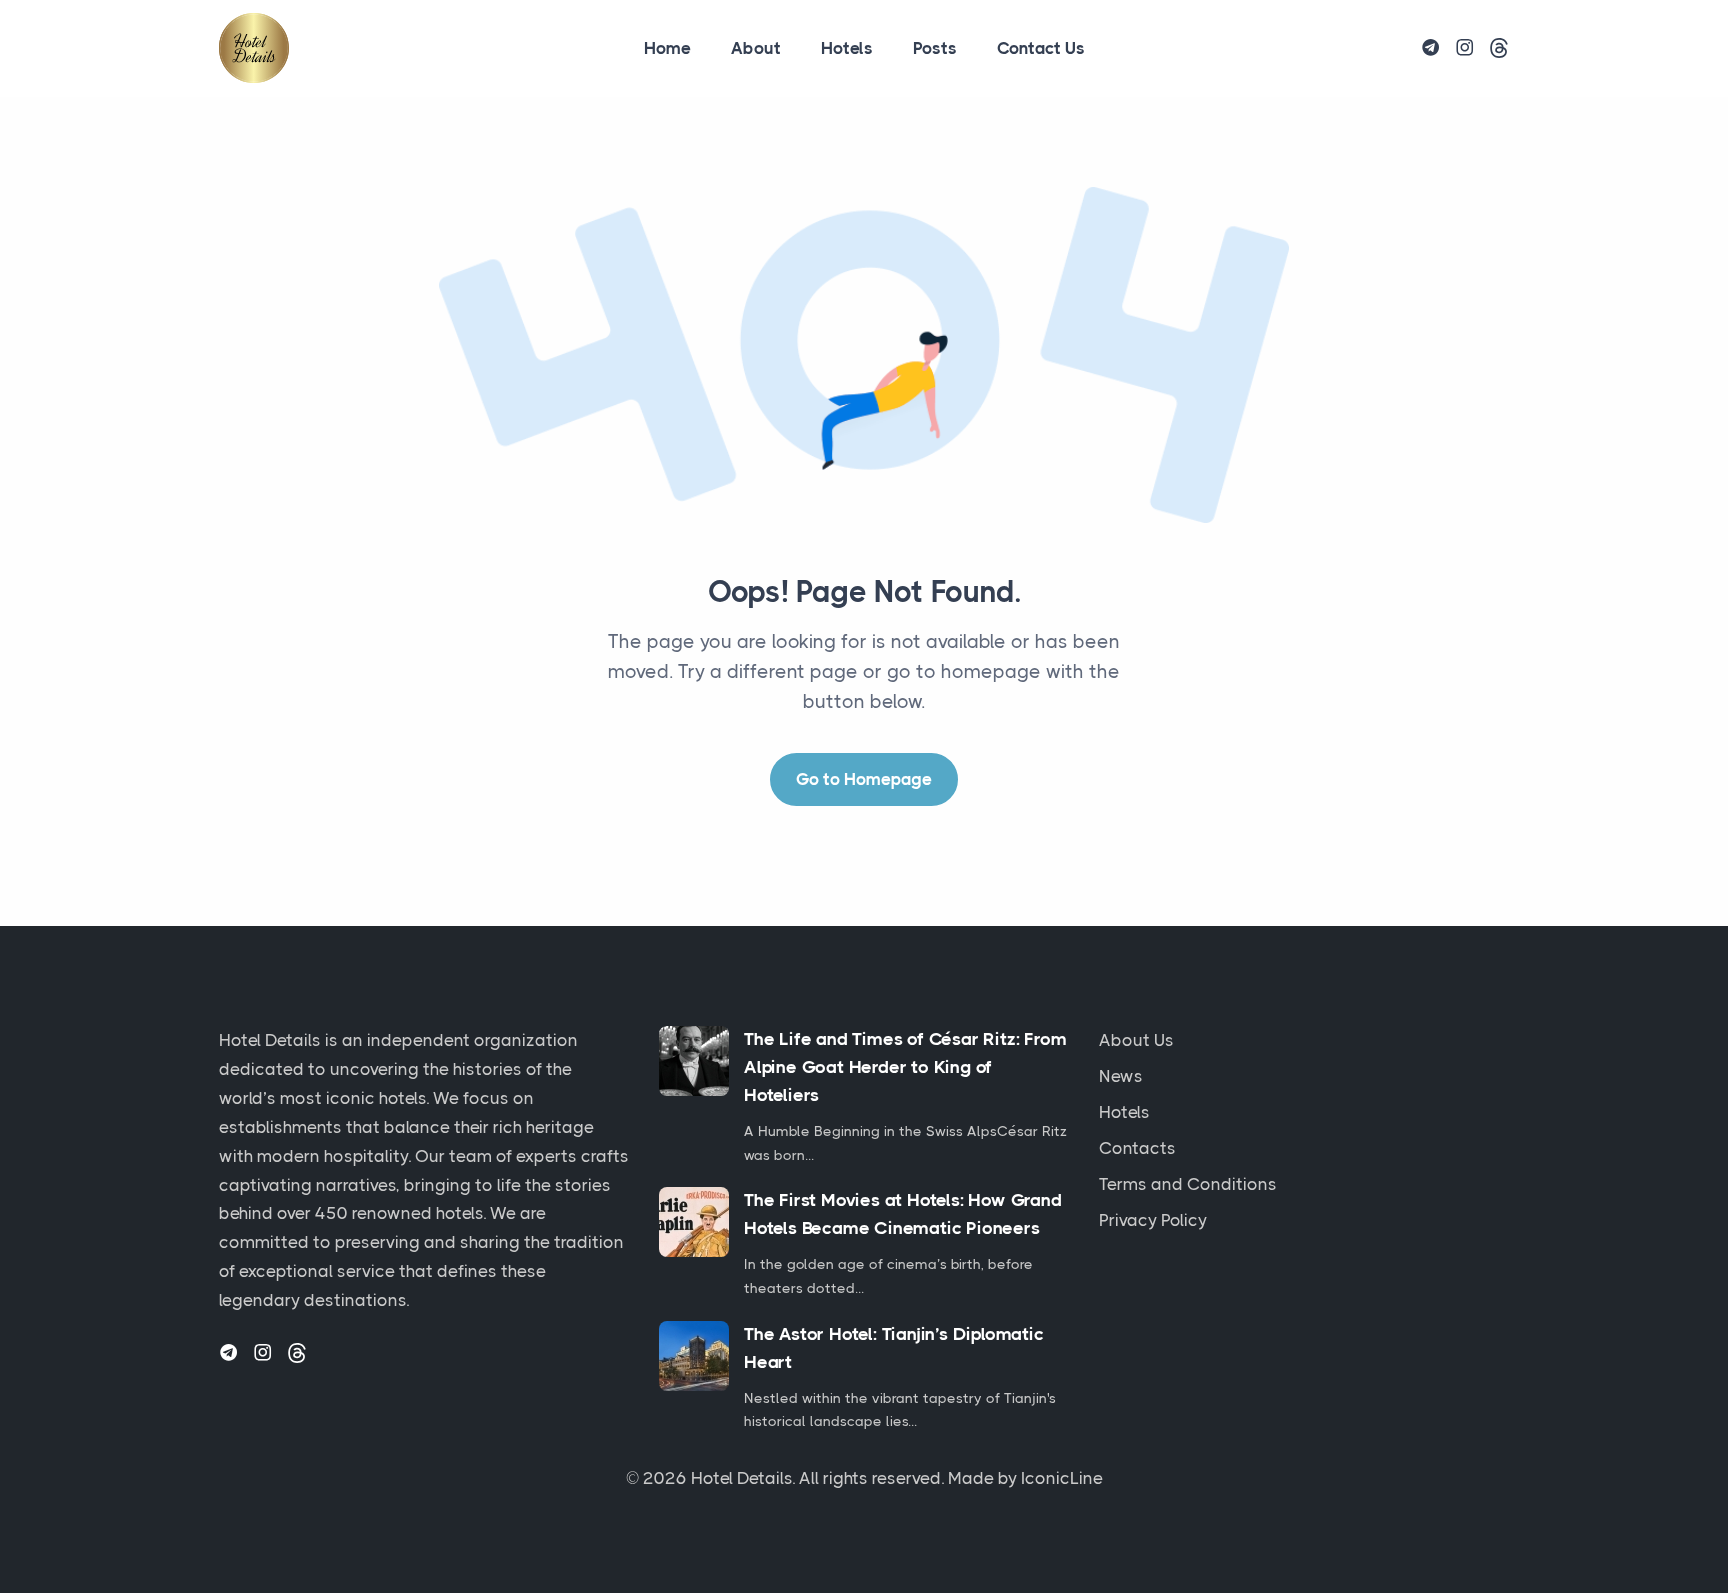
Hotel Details (741, 1478)
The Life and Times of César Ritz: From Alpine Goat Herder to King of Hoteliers (905, 1067)
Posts (935, 48)
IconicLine (1062, 1478)
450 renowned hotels (399, 1213)
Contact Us (1041, 48)
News (1121, 1076)
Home (667, 48)
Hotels (847, 48)
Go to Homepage (864, 779)
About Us (1136, 1040)
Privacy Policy (1153, 1220)
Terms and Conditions (1188, 1184)
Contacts (1137, 1148)
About (756, 48)
